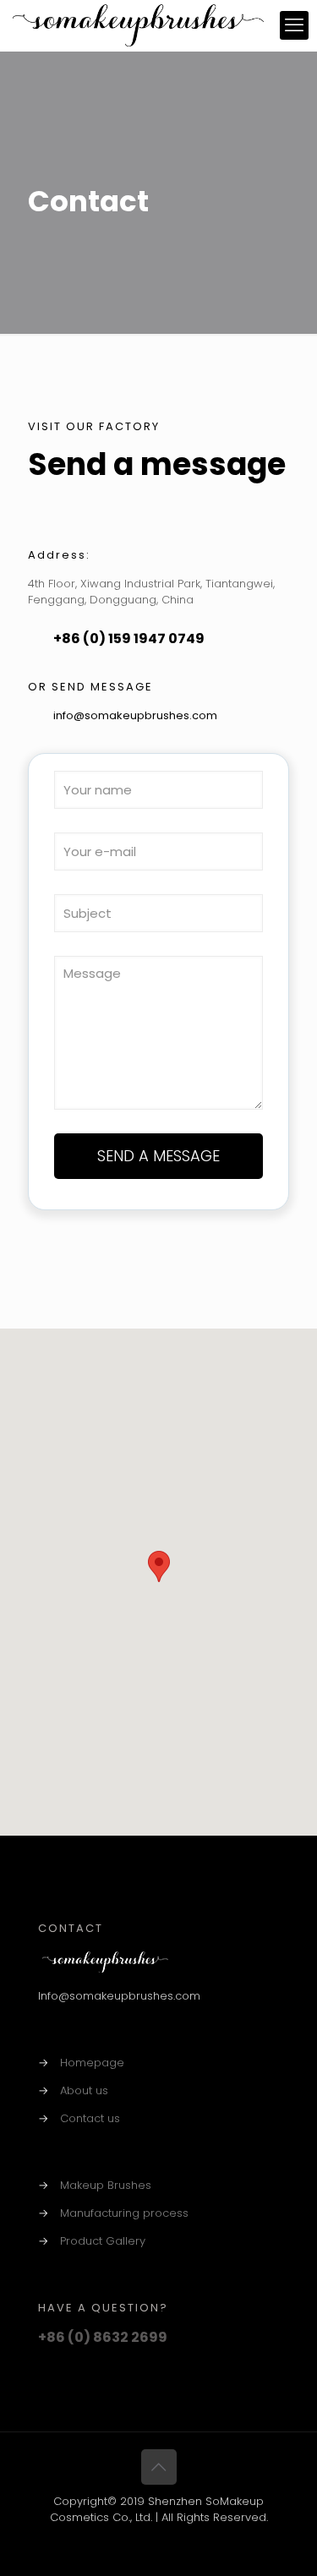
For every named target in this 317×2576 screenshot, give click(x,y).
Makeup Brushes (106, 2185)
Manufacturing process (124, 2213)
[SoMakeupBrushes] (138, 25)
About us (84, 2090)
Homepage (92, 2063)
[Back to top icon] (159, 2467)
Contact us (90, 2118)
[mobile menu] (294, 25)
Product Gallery (103, 2241)
